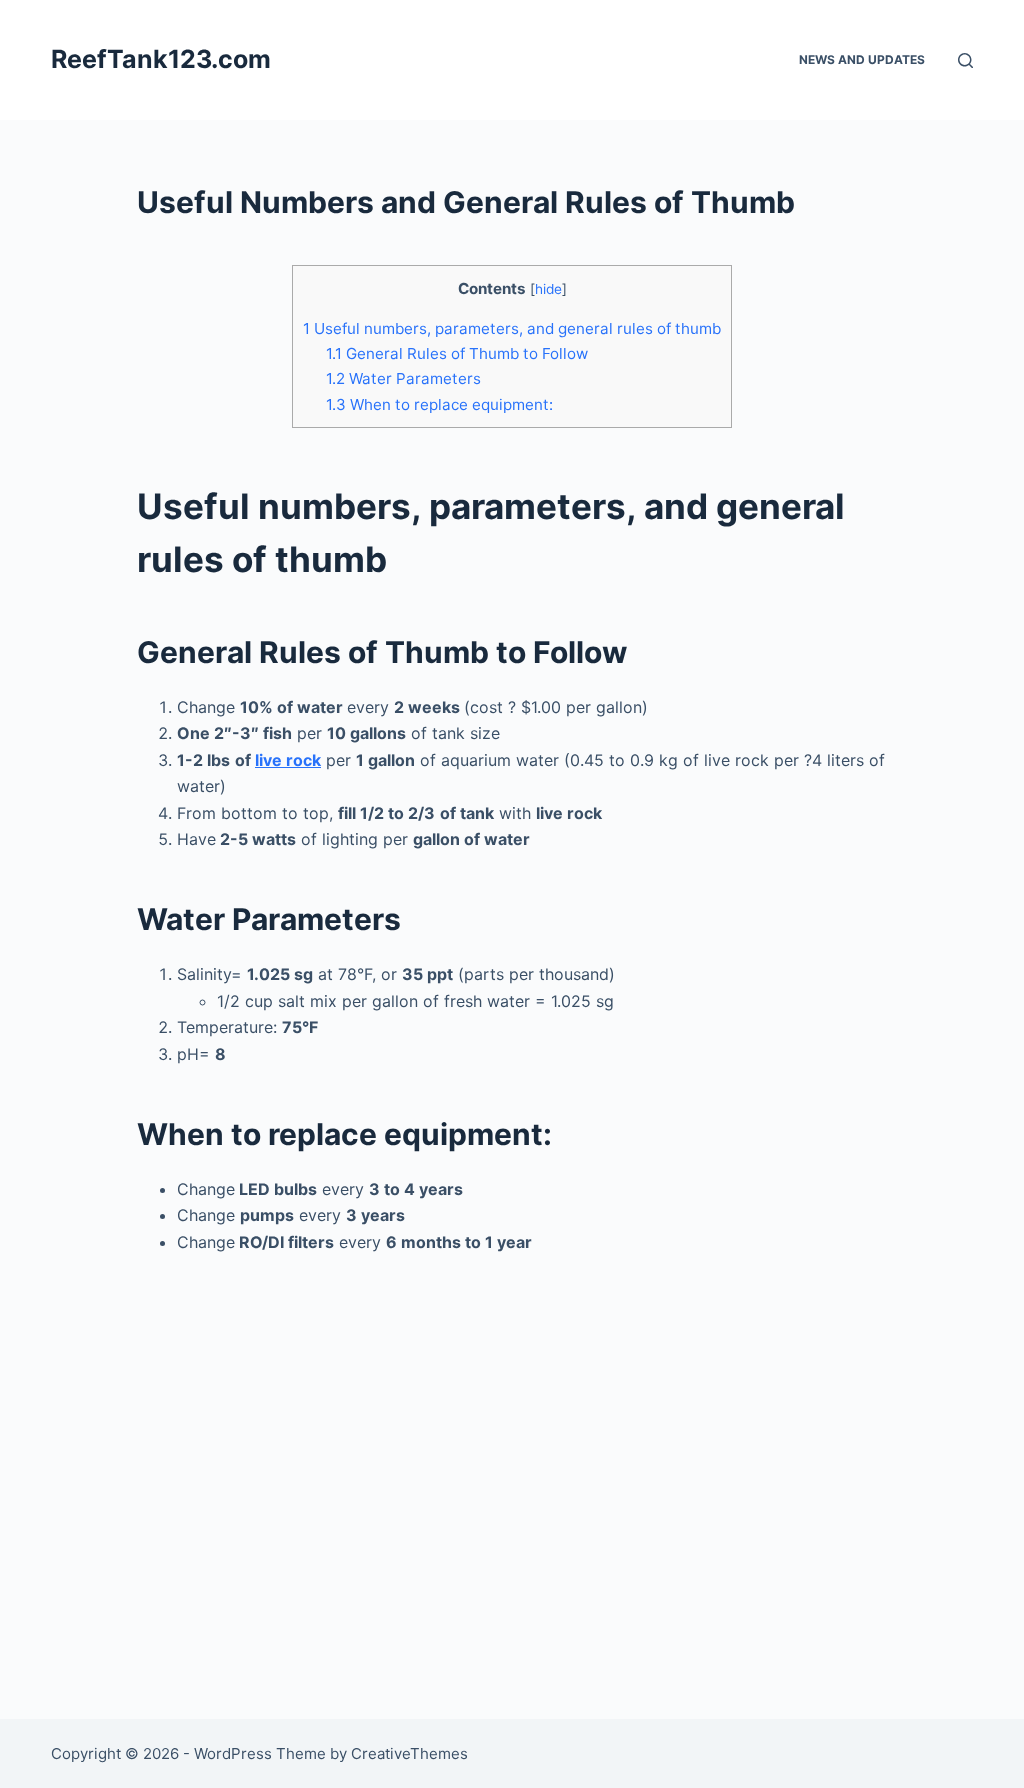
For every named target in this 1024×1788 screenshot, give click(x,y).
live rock (288, 760)
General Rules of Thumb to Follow (457, 353)
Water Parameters (403, 378)
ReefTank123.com (161, 59)
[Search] (965, 60)
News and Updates (862, 59)
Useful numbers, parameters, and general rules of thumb (512, 328)
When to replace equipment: (439, 404)
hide (548, 289)
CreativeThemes (409, 1753)
